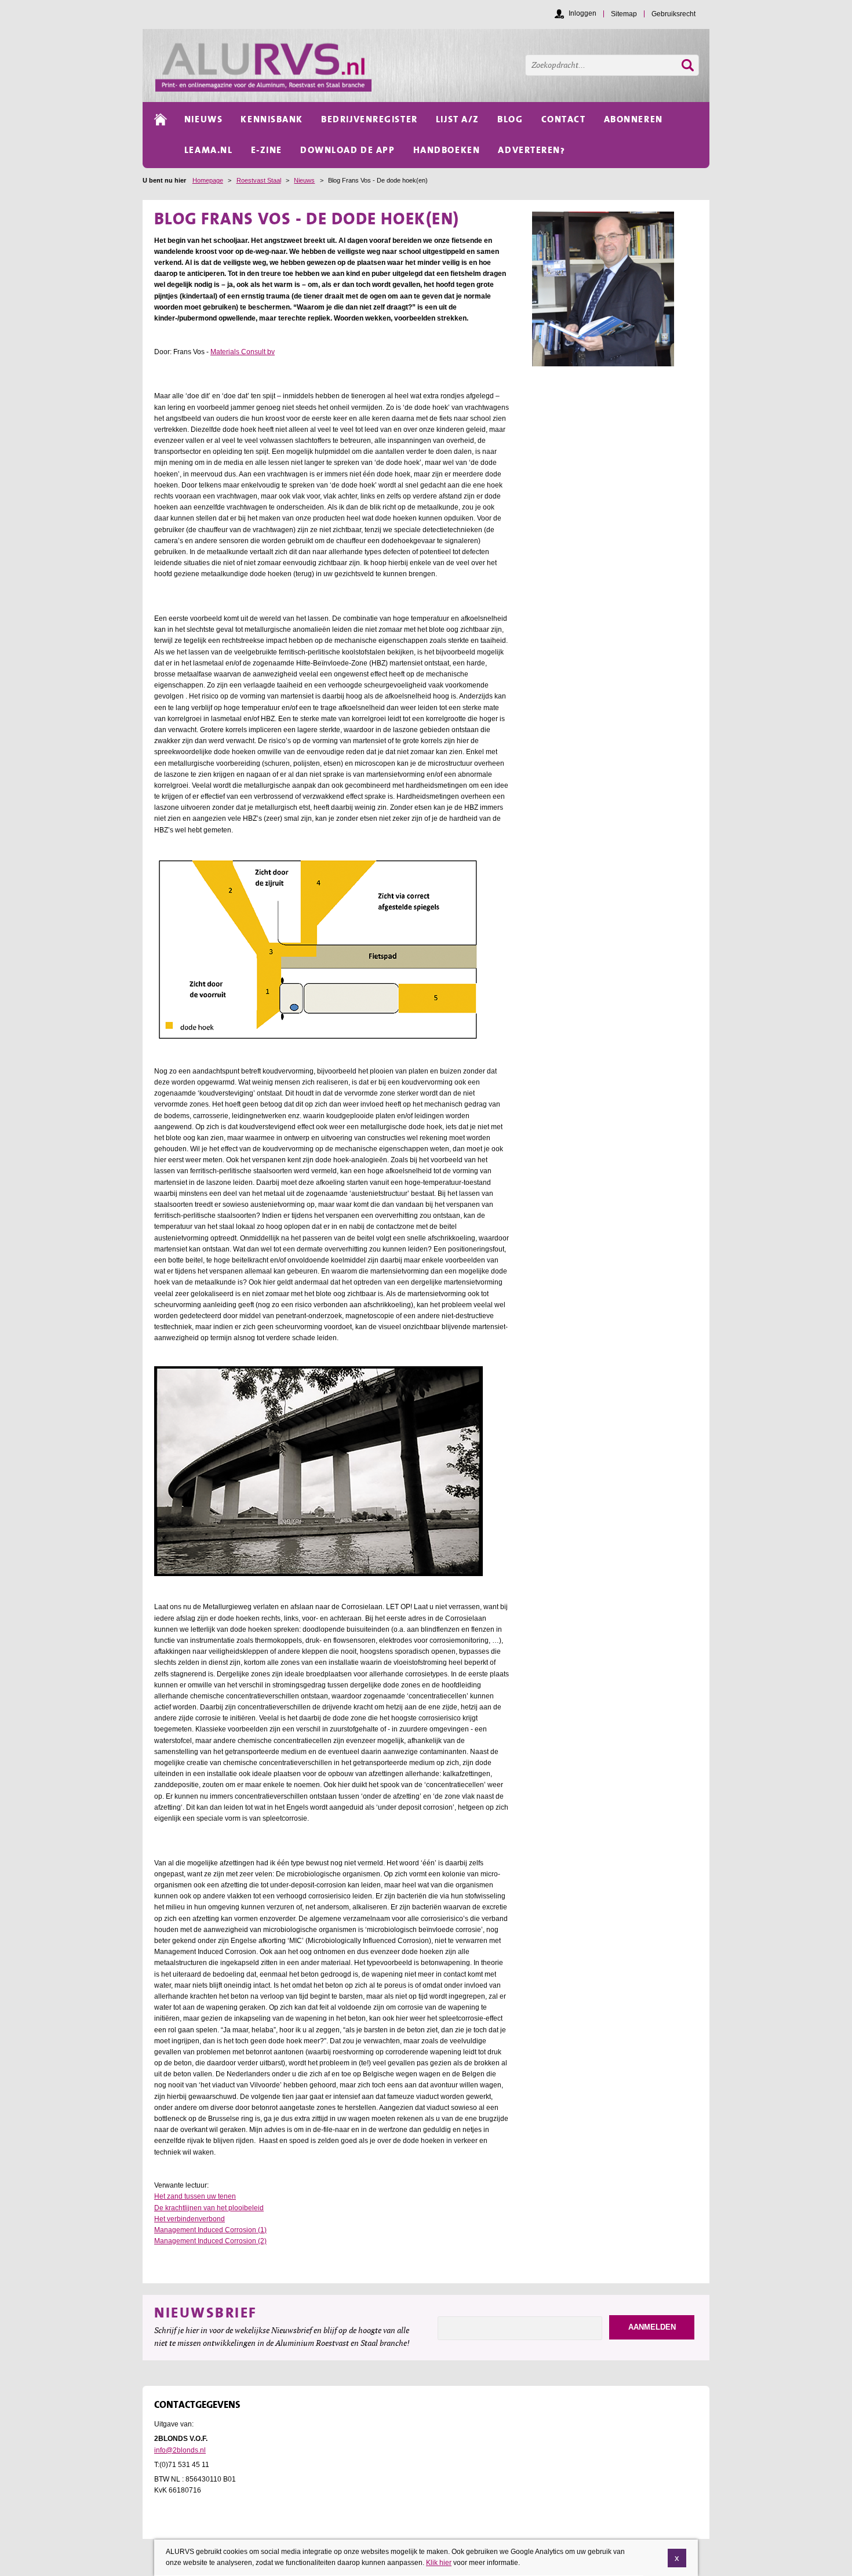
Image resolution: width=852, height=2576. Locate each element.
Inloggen (582, 13)
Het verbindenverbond (190, 2219)
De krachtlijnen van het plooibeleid (209, 2208)
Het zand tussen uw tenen (195, 2196)
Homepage (208, 180)
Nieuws (304, 180)
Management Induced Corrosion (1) (210, 2230)
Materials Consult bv (243, 352)
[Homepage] (432, 66)
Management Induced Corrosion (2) (210, 2241)
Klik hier (439, 2563)
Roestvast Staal (259, 180)
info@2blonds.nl (180, 2450)
